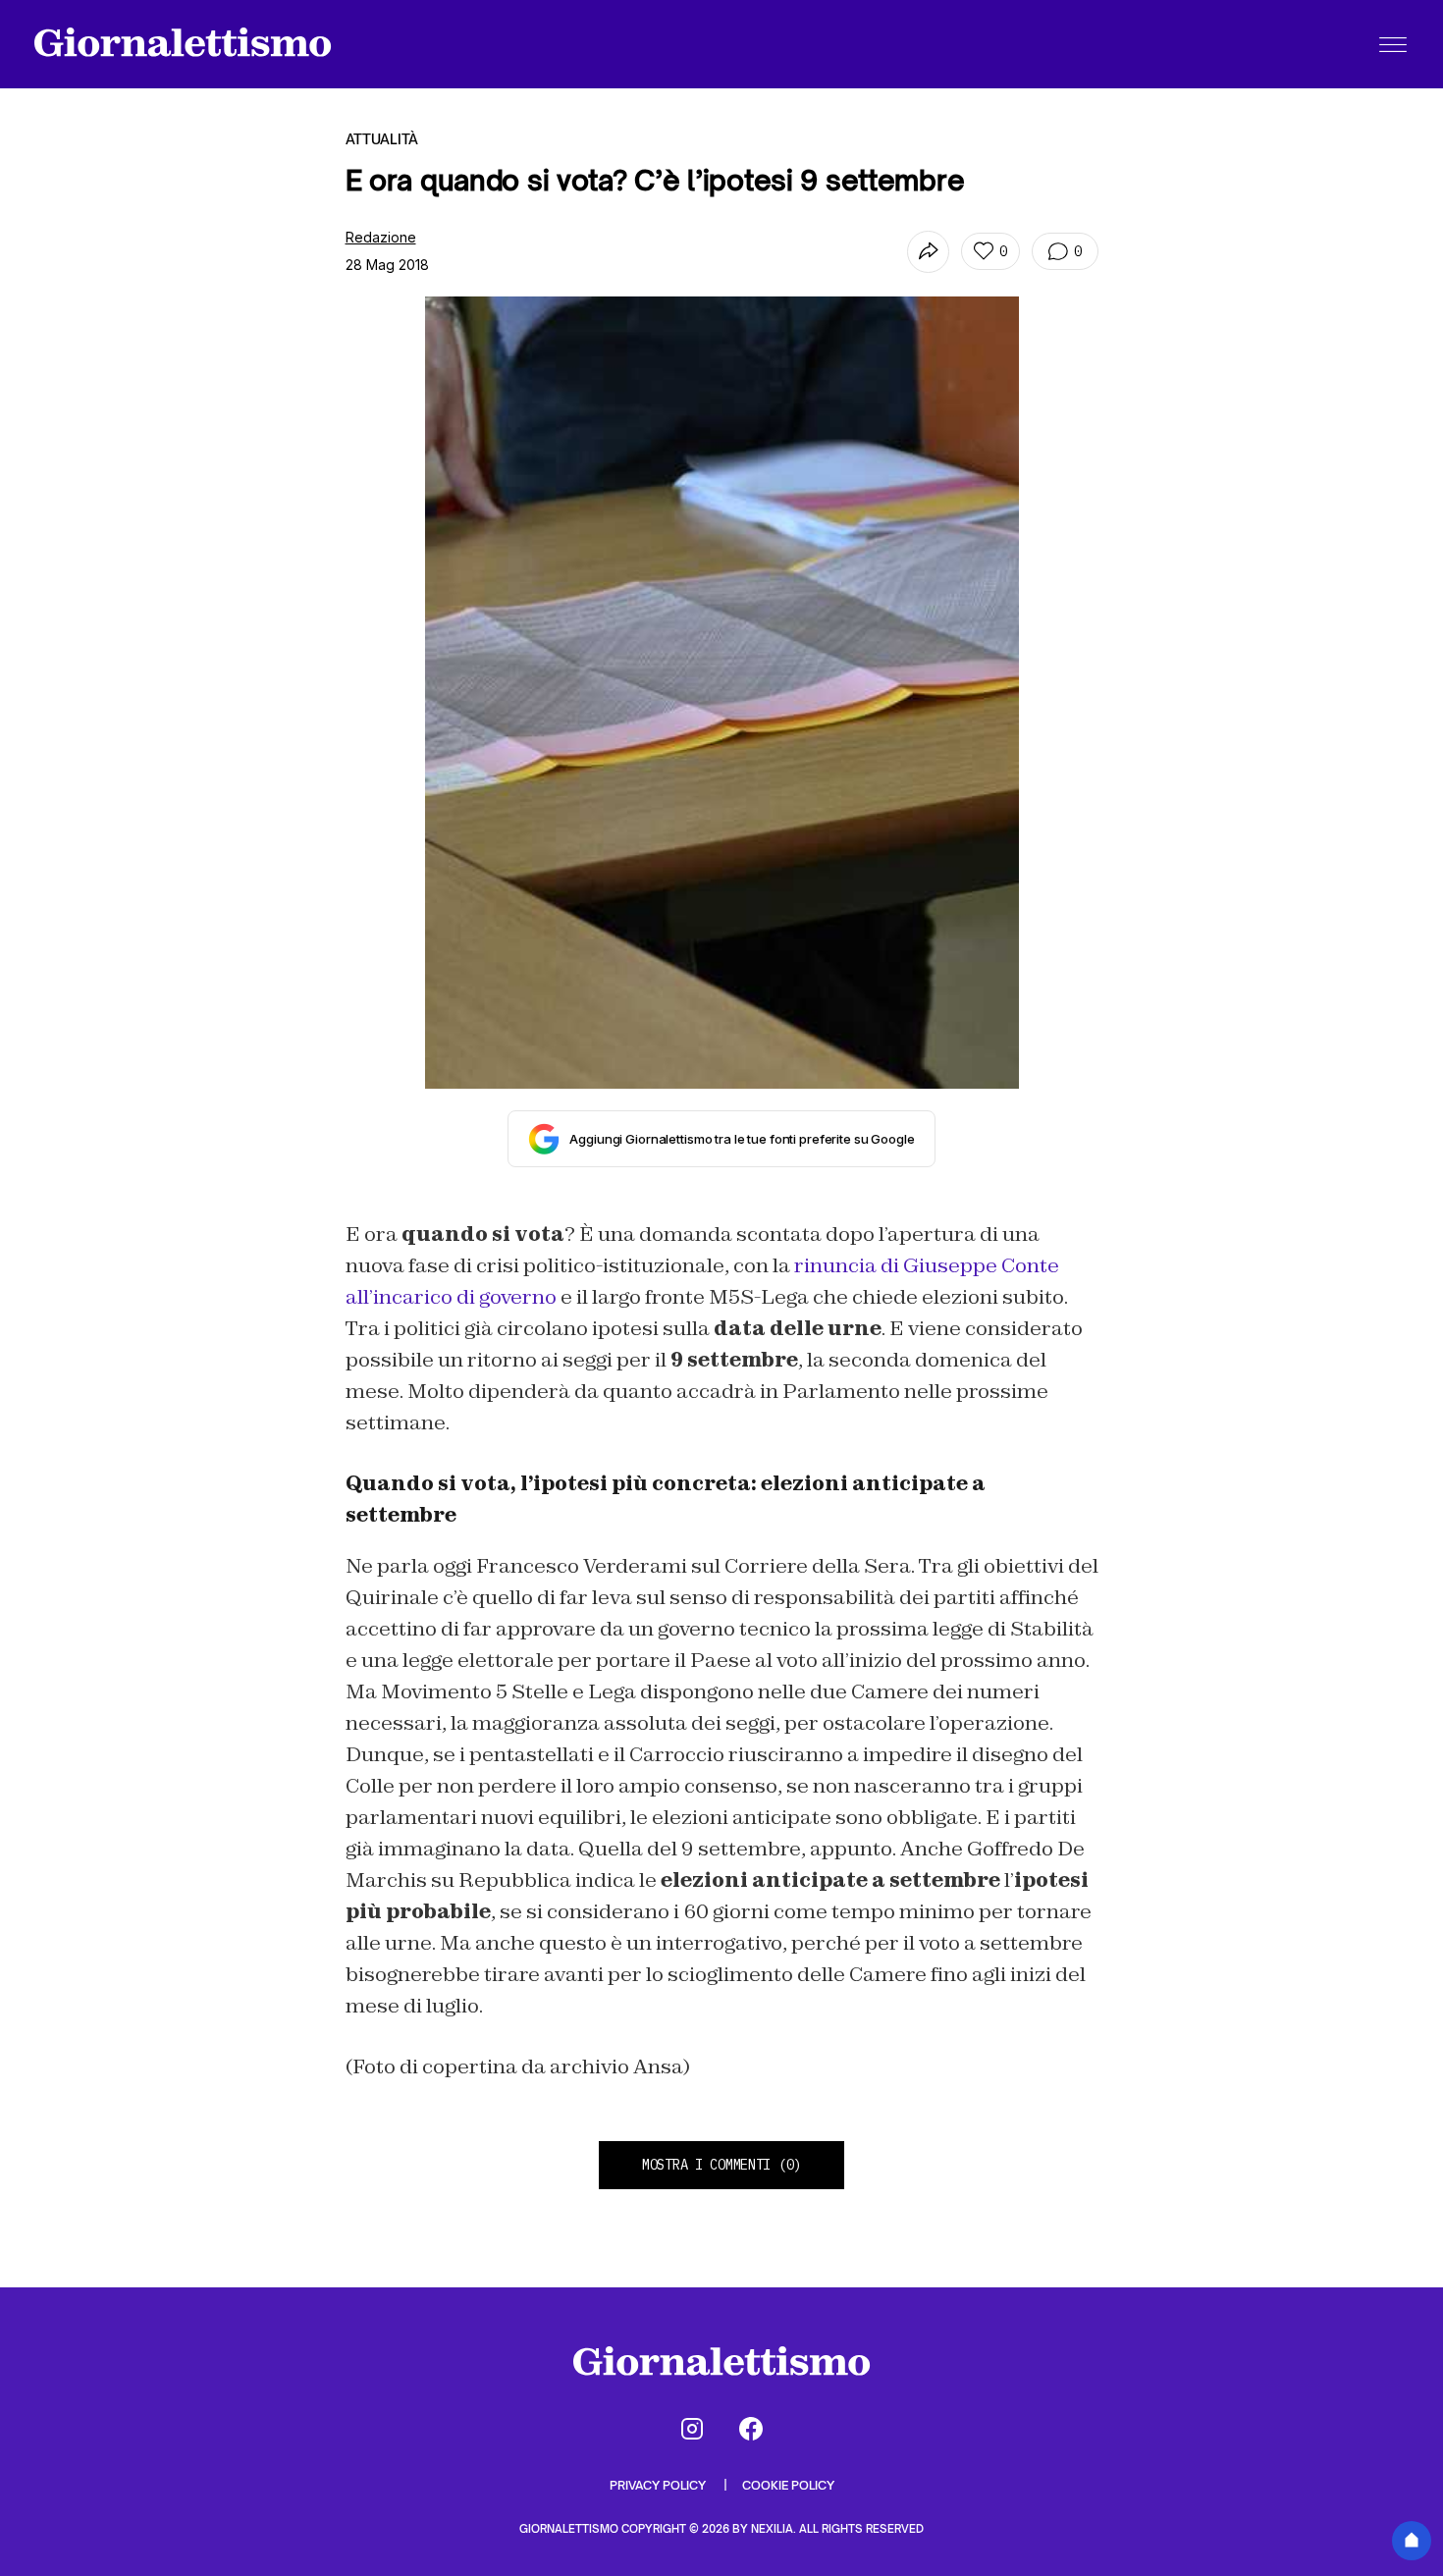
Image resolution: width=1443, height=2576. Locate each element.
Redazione (381, 237)
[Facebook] (751, 2429)
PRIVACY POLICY (659, 2485)
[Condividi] (928, 252)
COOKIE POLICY (788, 2485)
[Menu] (1393, 44)
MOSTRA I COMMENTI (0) (721, 2165)
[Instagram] (692, 2429)
